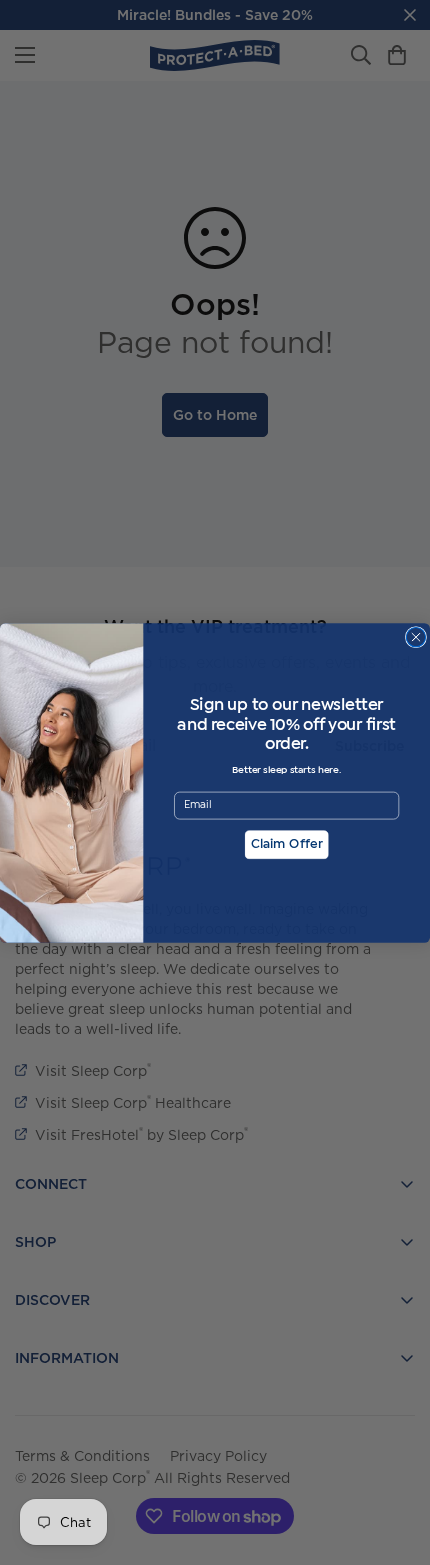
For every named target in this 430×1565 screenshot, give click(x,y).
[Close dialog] (415, 636)
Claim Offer (287, 844)
